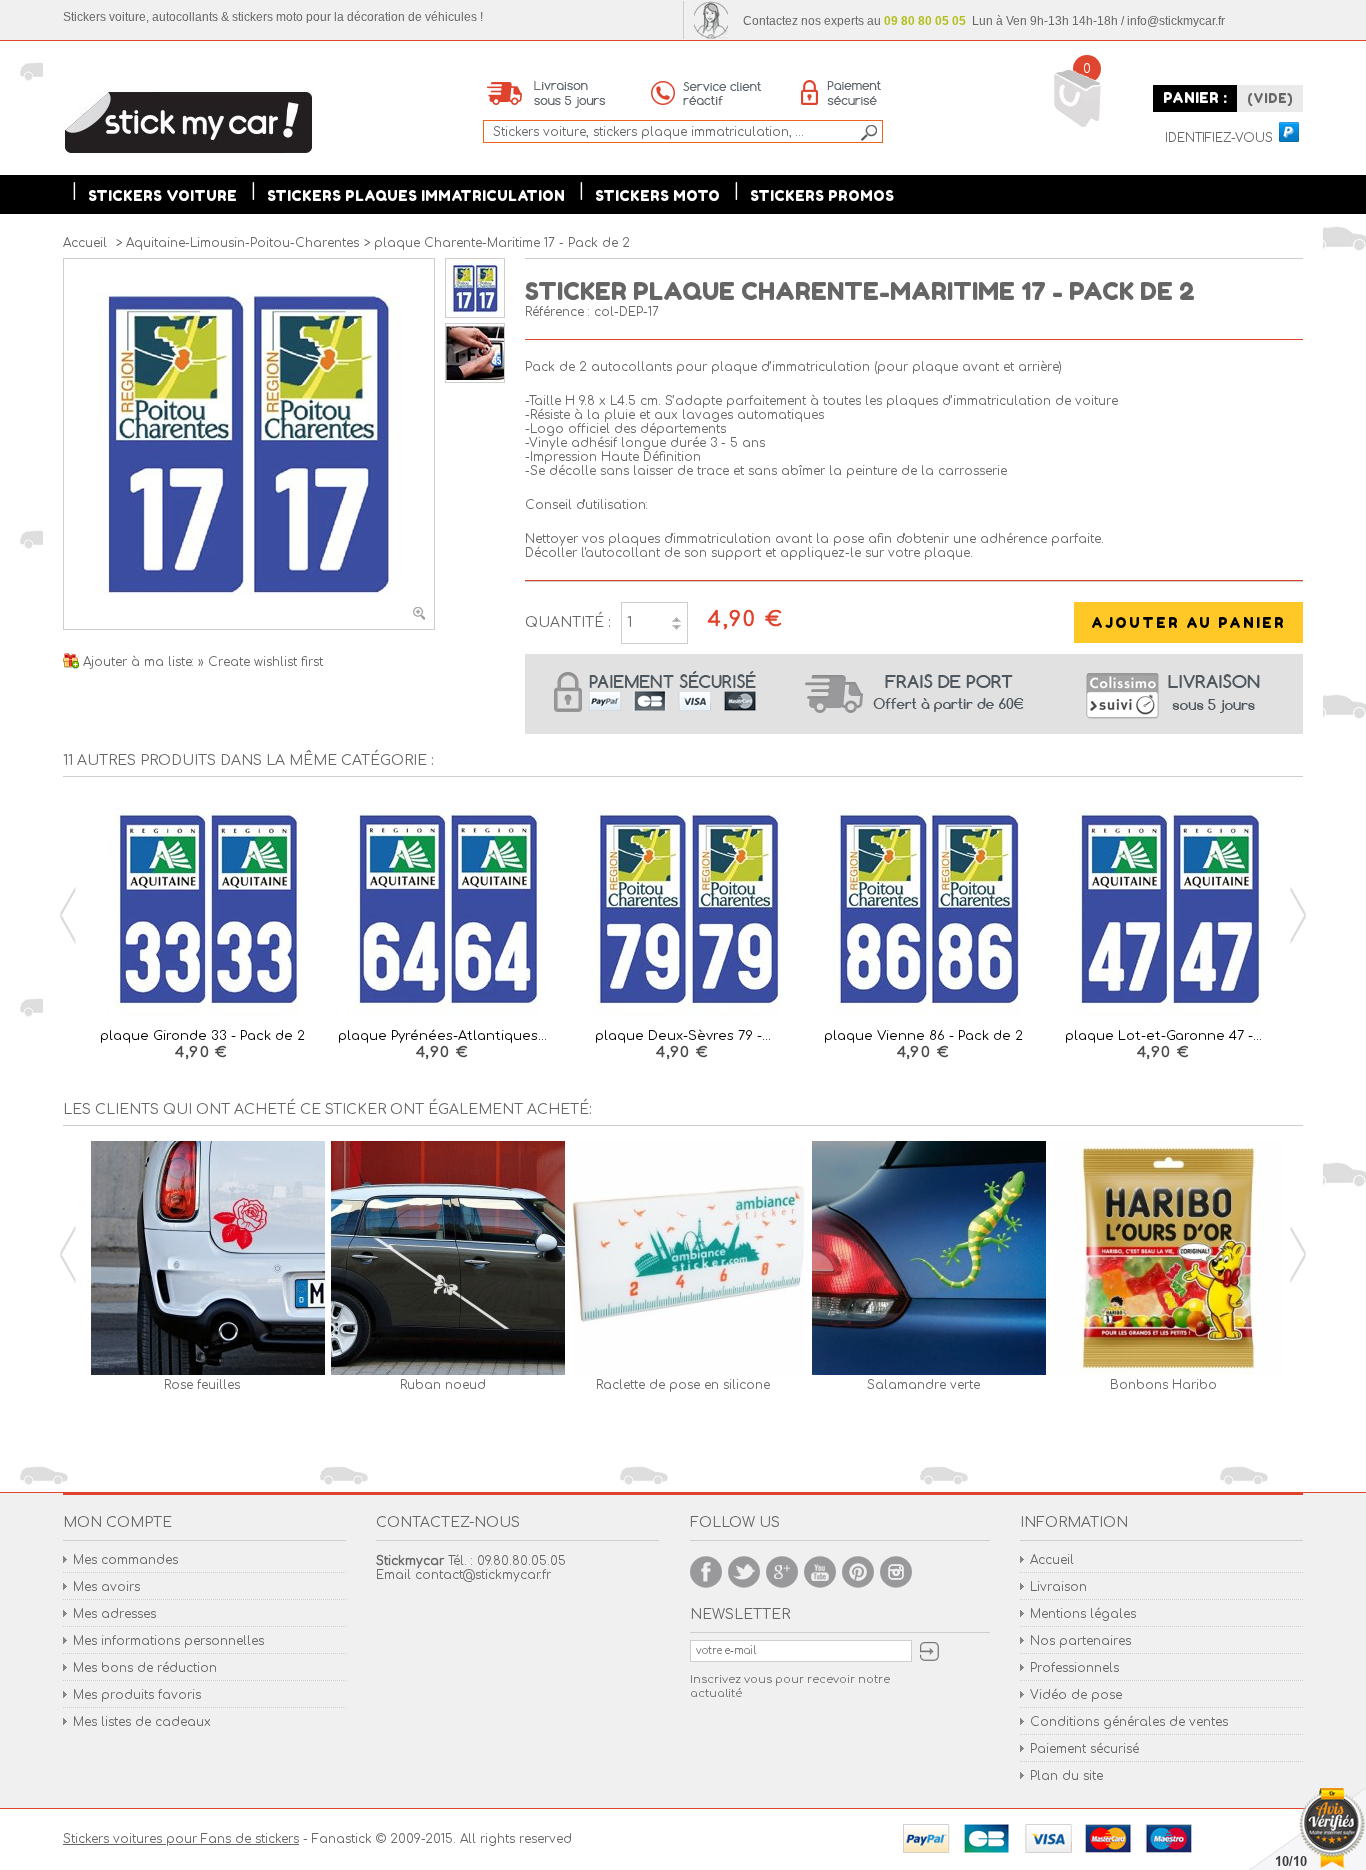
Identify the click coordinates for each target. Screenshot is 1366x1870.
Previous (68, 915)
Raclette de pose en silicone (683, 1385)
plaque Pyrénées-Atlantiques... (442, 1036)
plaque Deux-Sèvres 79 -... (683, 1036)
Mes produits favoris (137, 1695)
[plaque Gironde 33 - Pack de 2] (202, 910)
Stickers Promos (822, 195)
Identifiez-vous (1219, 138)
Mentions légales (1083, 1614)
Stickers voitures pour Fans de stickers (181, 1839)
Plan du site (1066, 1776)
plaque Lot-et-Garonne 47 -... (1163, 1036)
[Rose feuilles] (202, 1259)
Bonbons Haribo (1163, 1385)
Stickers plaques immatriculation (416, 195)
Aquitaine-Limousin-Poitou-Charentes (242, 243)
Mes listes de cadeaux (142, 1722)
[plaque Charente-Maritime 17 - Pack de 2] (475, 314)
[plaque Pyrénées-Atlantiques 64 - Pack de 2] (442, 910)
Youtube (820, 1572)
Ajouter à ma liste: (140, 662)
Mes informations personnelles (168, 1641)
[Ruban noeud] (442, 1259)
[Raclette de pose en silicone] (683, 1259)
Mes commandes (125, 1560)
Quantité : (568, 622)
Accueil (1052, 1560)
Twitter (744, 1572)
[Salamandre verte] (923, 1259)
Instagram (896, 1572)
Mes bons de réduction (145, 1668)
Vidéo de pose (1076, 1695)
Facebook (706, 1572)
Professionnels (1074, 1668)
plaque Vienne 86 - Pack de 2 (923, 1036)
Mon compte (117, 1522)
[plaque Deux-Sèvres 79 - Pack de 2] (683, 910)
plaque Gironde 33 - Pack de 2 (202, 1036)
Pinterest (858, 1572)
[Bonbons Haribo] (1164, 1259)
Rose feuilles (202, 1385)
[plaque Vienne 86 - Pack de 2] (923, 910)
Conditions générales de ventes (1129, 1722)
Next (1298, 915)
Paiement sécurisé (1084, 1749)
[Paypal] (1288, 133)
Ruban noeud (443, 1385)
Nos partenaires (1080, 1641)
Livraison (1058, 1587)
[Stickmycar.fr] (188, 124)
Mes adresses (114, 1614)
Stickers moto (657, 195)
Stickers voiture (162, 195)
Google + (782, 1572)
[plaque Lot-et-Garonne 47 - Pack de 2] (1164, 910)
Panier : (1195, 97)
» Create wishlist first (260, 662)
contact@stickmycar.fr (483, 1575)
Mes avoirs (106, 1587)
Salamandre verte (923, 1385)
